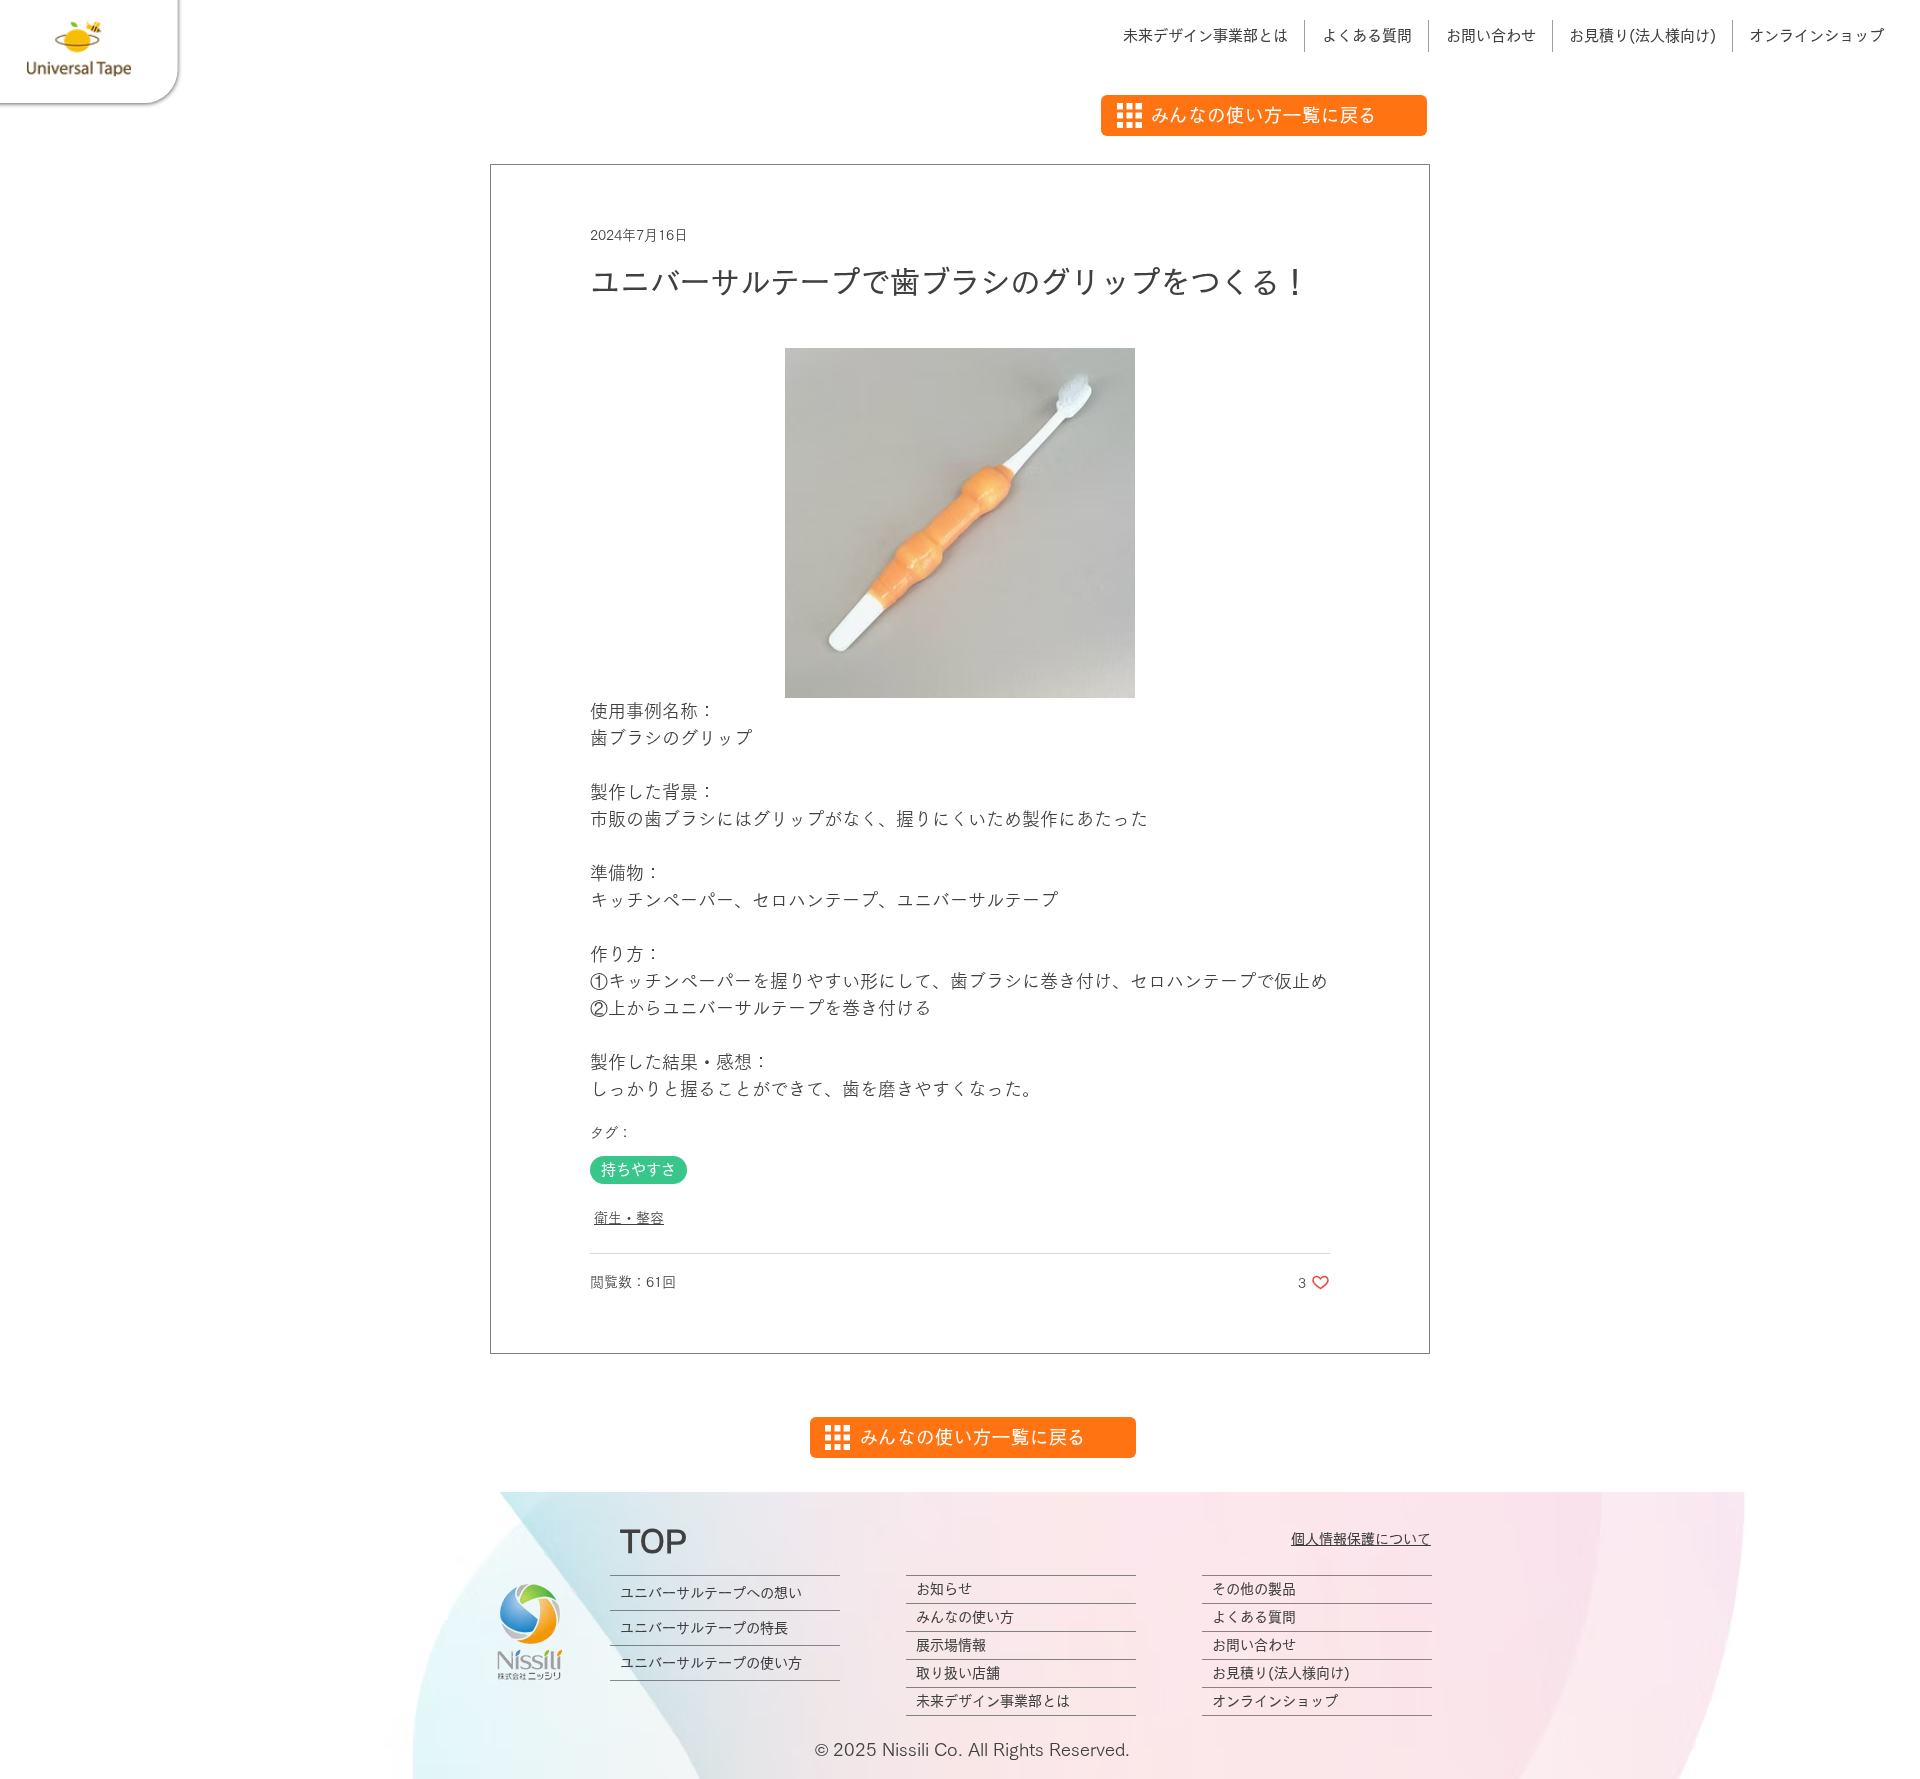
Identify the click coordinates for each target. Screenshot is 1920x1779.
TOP (653, 1542)
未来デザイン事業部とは (993, 1701)
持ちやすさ (638, 1169)
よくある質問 (1254, 1617)
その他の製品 (1254, 1589)
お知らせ (944, 1589)
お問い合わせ (1254, 1645)
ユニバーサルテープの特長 (704, 1628)
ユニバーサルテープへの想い (711, 1593)
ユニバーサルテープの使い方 (711, 1663)
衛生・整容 (629, 1218)
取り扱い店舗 (958, 1673)
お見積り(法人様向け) (1281, 1673)
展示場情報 (951, 1645)
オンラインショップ (1275, 1701)
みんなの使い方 (965, 1617)
